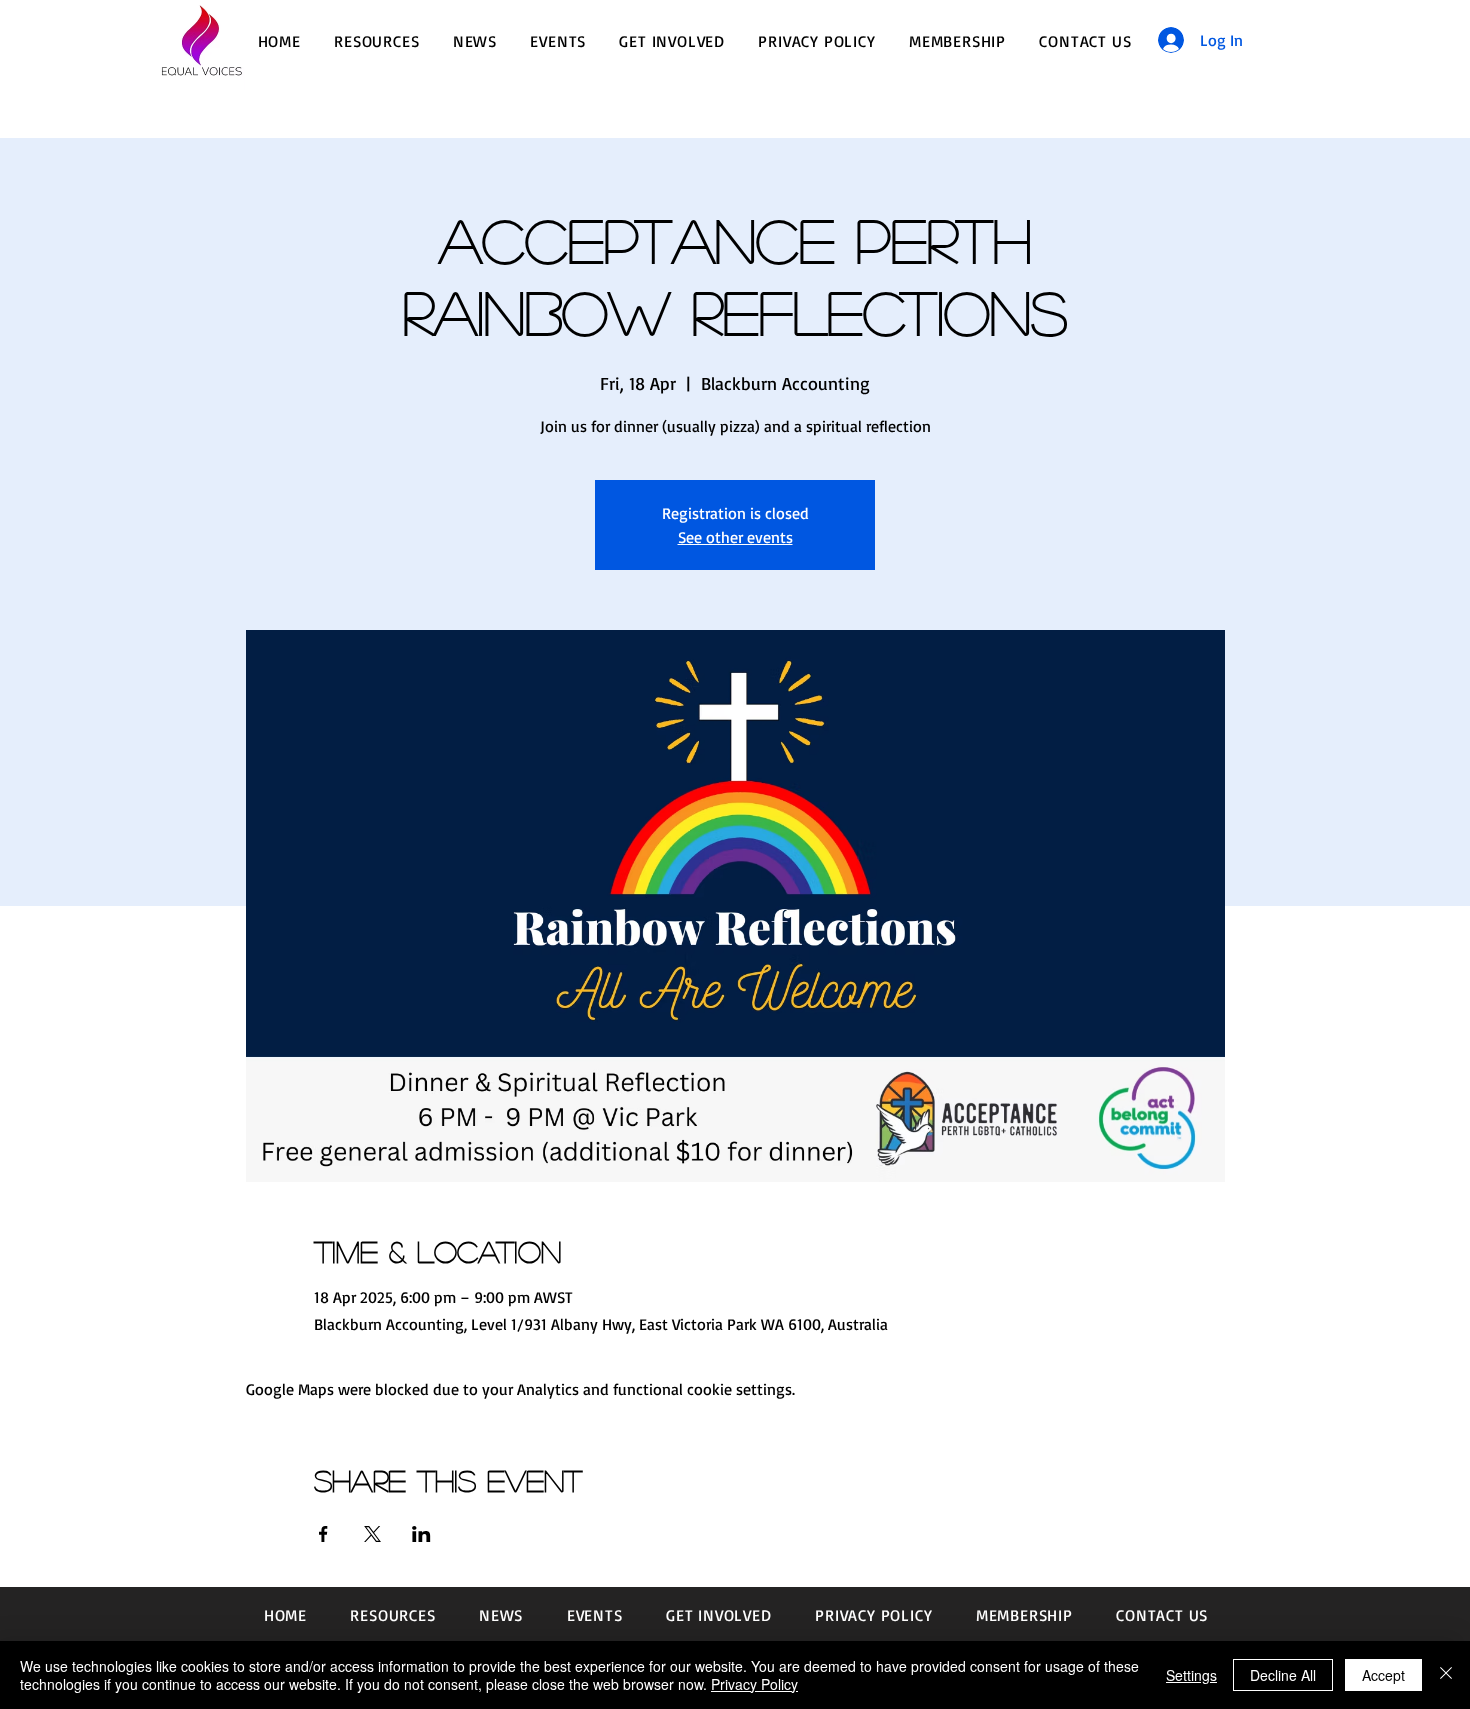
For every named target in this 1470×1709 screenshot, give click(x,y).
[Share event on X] (372, 1534)
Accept (1383, 1675)
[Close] (1446, 1675)
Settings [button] (1191, 1675)
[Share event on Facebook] (323, 1534)
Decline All (1283, 1675)
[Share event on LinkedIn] (421, 1534)
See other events (735, 537)
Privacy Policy (754, 1684)
